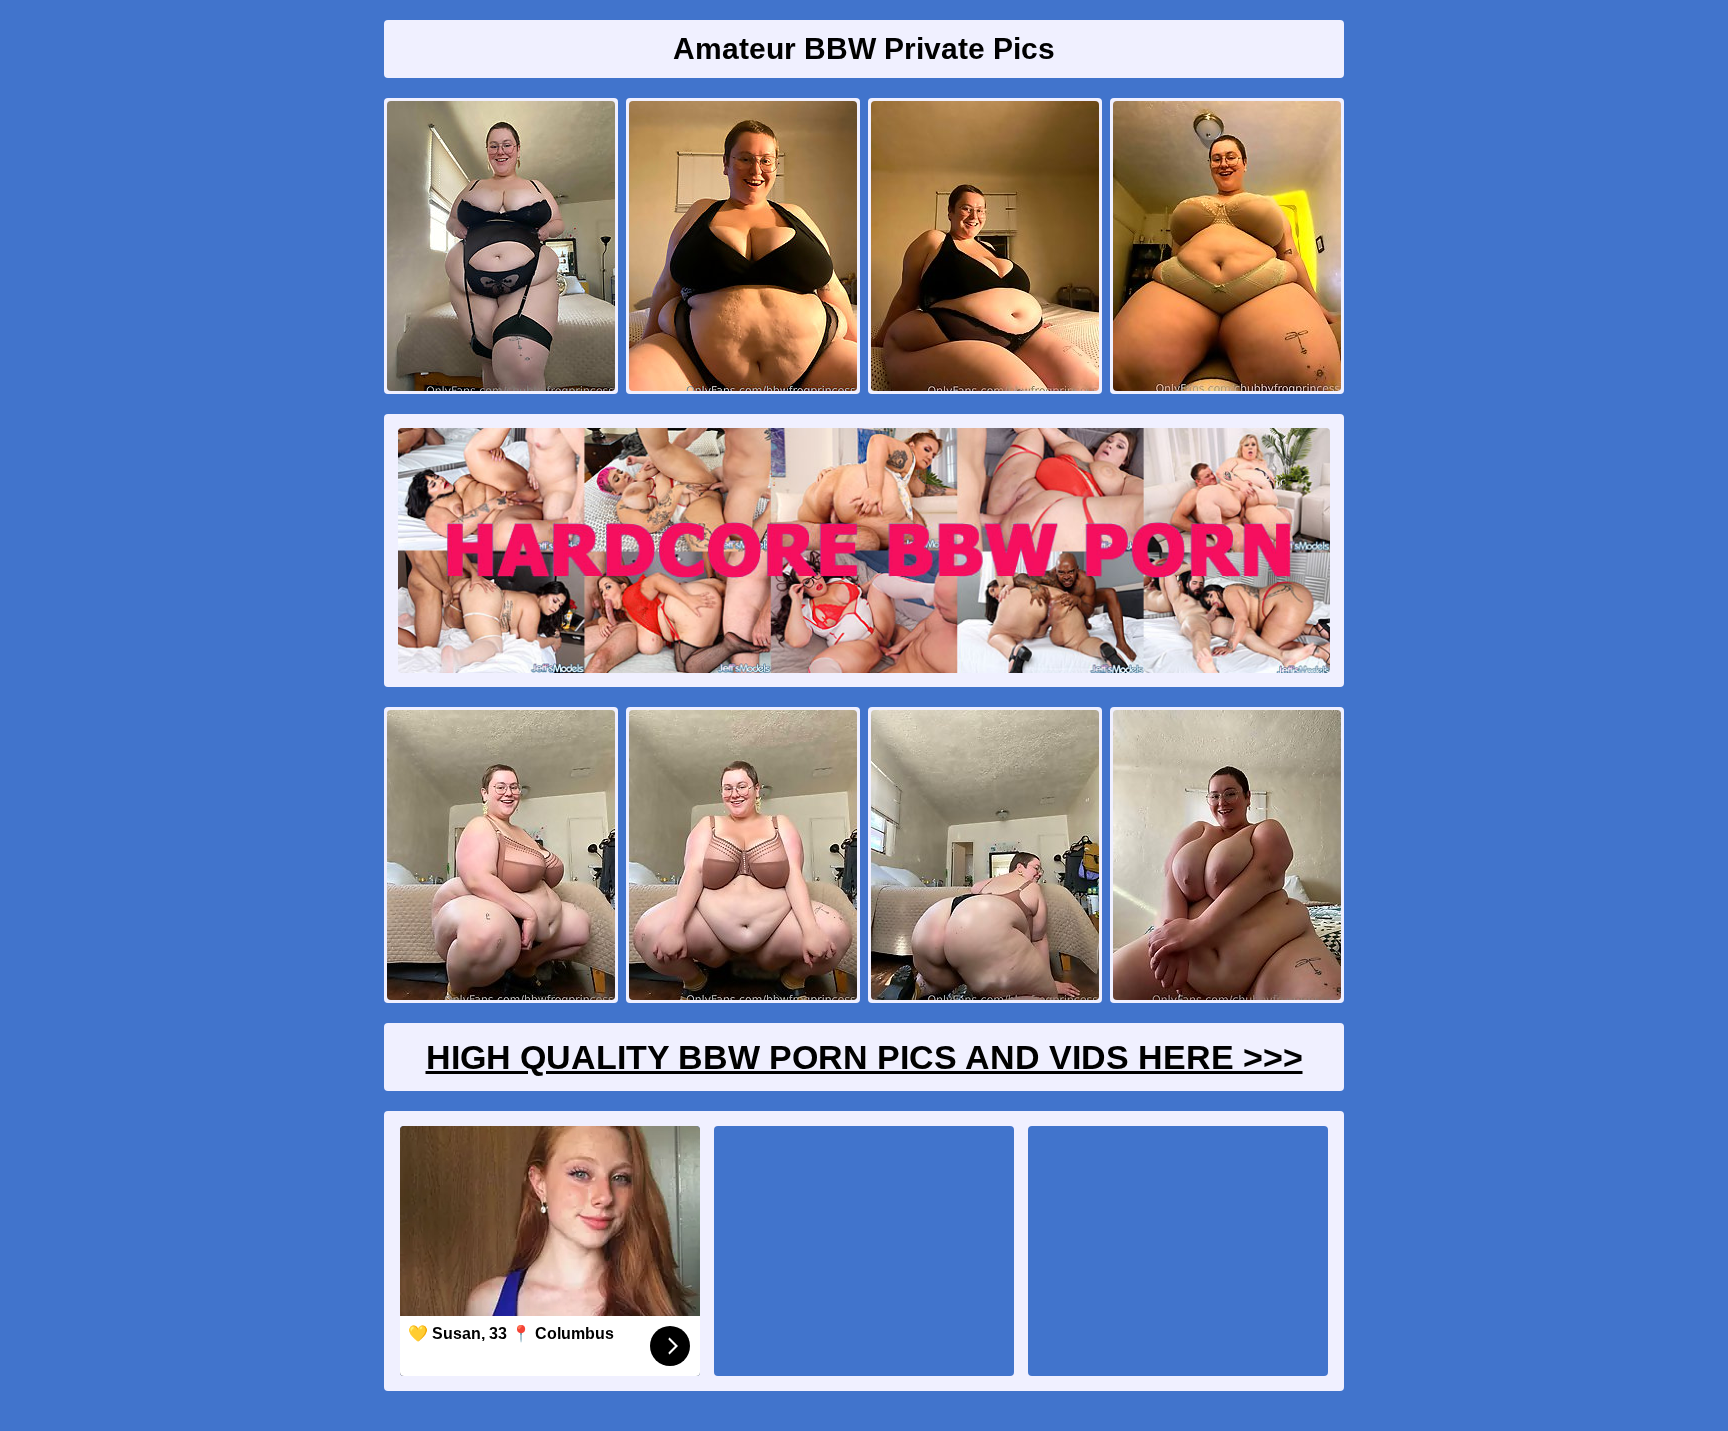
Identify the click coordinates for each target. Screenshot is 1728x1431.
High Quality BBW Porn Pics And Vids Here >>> (864, 1057)
